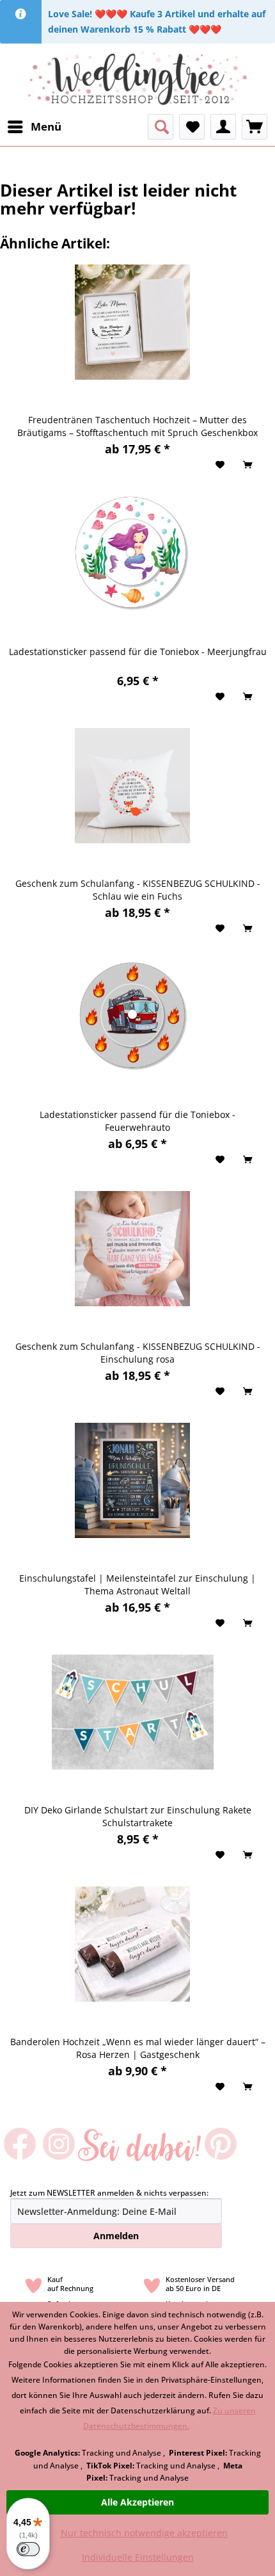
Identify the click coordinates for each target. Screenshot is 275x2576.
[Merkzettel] (192, 127)
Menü (46, 126)
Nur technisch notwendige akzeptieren (144, 2533)
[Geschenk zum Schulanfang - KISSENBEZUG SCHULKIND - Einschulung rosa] (132, 1249)
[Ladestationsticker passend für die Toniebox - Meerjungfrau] (132, 554)
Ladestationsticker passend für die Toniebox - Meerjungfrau (138, 652)
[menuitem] (34, 127)
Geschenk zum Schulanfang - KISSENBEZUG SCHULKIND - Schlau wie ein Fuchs (138, 890)
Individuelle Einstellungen (138, 2557)
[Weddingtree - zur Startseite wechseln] (138, 79)
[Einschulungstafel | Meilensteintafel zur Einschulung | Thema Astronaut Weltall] (132, 1480)
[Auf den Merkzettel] (222, 465)
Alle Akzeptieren (137, 2502)
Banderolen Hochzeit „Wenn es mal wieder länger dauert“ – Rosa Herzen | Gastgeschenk (138, 2048)
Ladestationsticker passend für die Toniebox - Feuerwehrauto (137, 1121)
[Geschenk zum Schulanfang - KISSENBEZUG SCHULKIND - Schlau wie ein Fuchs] (132, 786)
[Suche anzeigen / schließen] (161, 127)
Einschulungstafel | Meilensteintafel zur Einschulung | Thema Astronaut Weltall (137, 1584)
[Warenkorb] (255, 127)
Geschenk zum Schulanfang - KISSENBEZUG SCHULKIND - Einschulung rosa (138, 1353)
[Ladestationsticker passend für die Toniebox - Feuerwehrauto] (132, 1017)
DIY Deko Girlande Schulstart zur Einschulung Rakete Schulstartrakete (138, 1816)
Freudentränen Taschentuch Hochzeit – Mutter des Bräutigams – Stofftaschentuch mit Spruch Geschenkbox (137, 426)
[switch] (28, 2549)
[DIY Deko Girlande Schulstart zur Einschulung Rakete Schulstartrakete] (132, 1712)
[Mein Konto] (223, 127)
